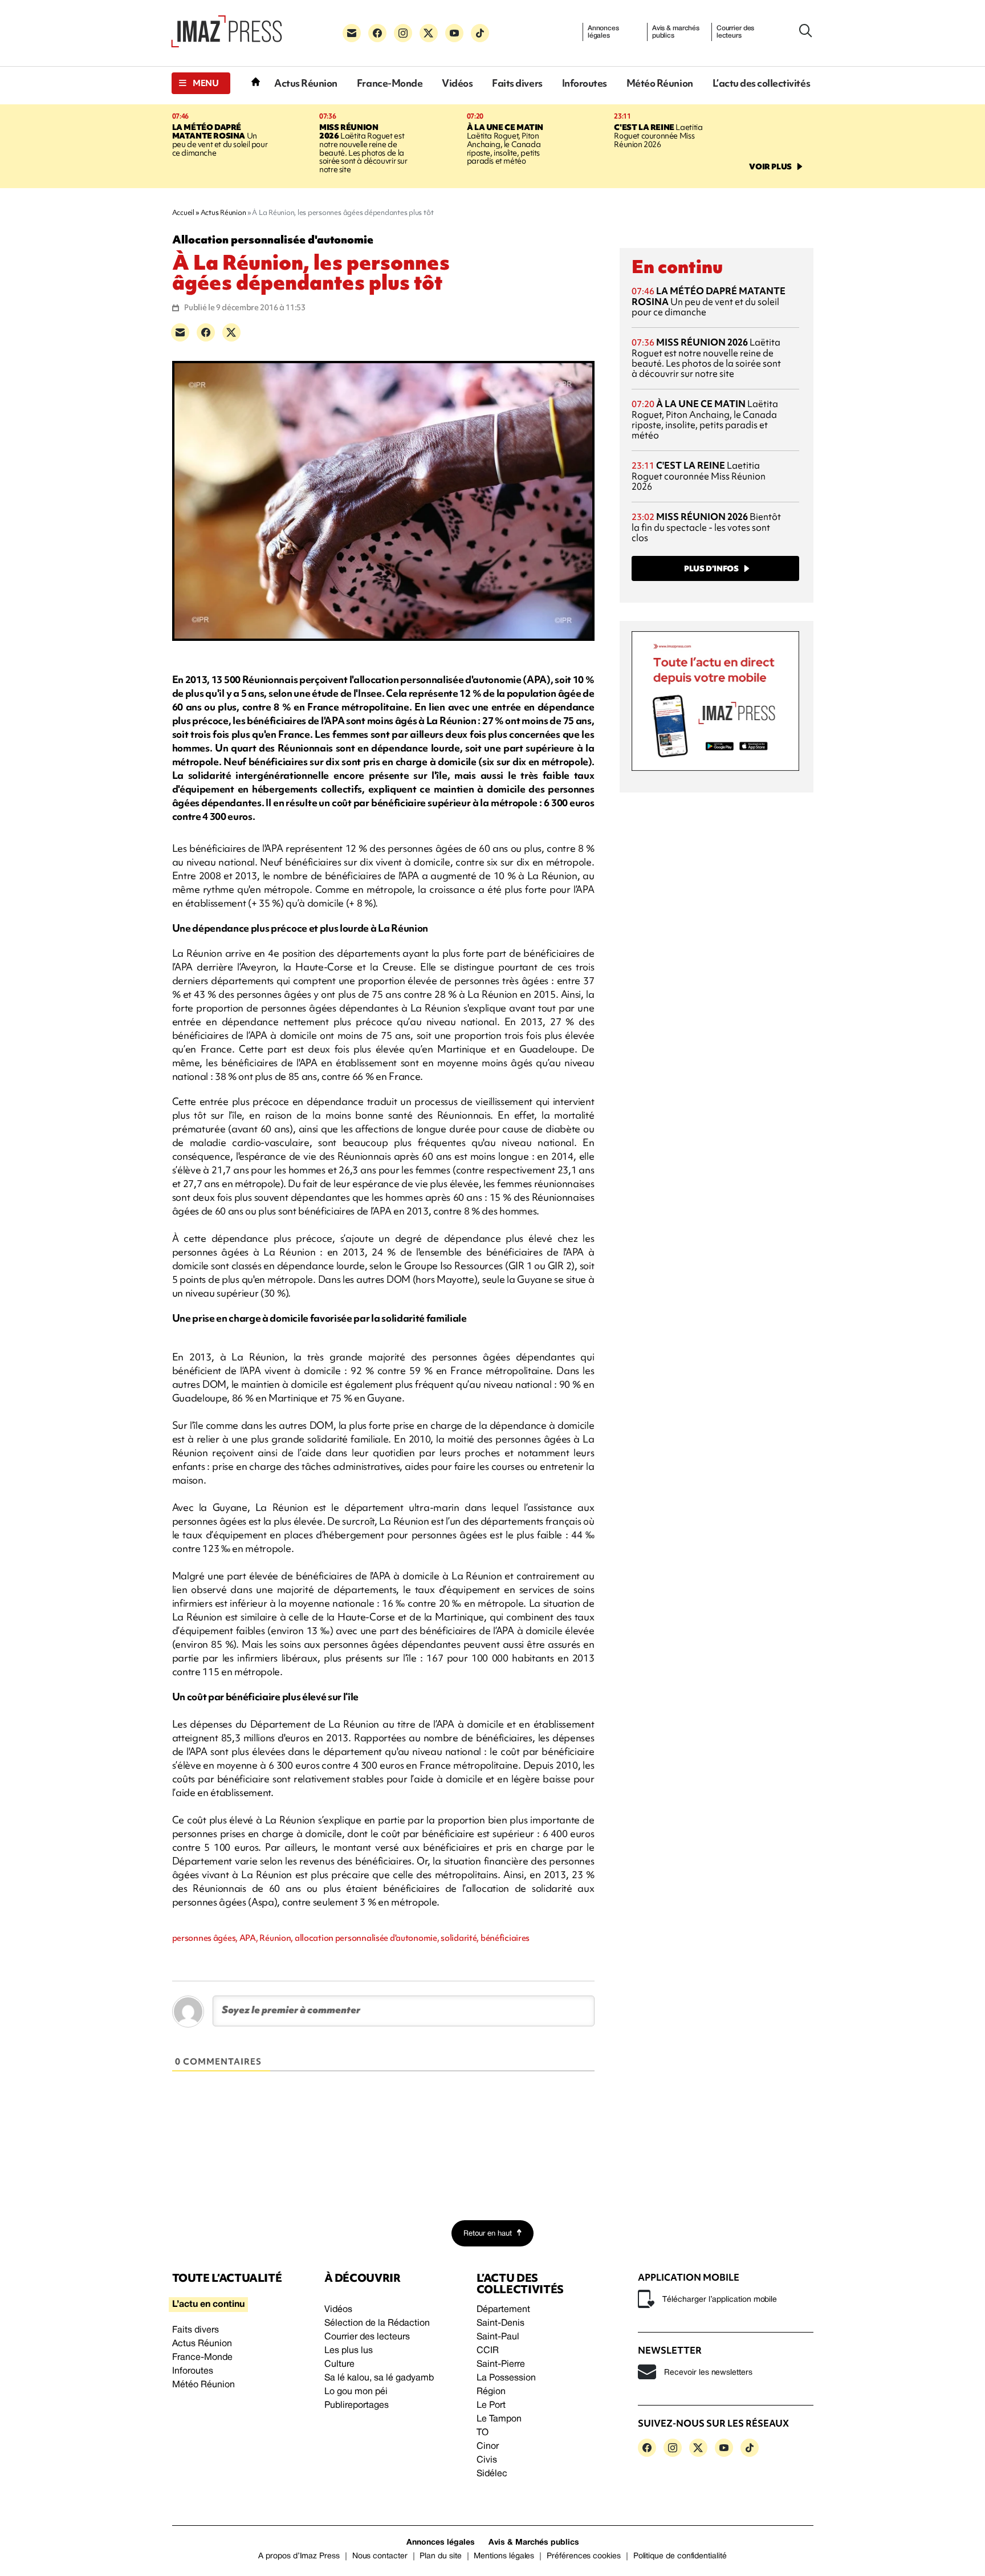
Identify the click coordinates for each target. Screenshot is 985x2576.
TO (483, 2433)
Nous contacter (380, 2556)
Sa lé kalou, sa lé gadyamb (379, 2378)
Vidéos (457, 83)
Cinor (488, 2447)
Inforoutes (585, 83)
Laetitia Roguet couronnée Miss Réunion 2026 (658, 136)
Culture (339, 2364)
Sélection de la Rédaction (377, 2323)
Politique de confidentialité (680, 2556)
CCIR (488, 2351)
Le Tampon (499, 2419)
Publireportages (357, 2406)
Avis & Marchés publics (534, 2543)
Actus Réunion (306, 83)
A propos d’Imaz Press (299, 2556)
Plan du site (440, 2556)
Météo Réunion (660, 83)
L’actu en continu (208, 2305)
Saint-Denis (500, 2323)
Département (503, 2310)
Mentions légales (504, 2556)
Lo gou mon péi (356, 2392)
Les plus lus (349, 2351)
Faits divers (517, 83)
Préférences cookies (584, 2556)
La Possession (506, 2378)
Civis (487, 2460)
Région (491, 2392)
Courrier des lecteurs (736, 32)
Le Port (491, 2406)
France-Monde (390, 83)
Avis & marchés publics (676, 32)
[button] (201, 83)
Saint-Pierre (501, 2364)
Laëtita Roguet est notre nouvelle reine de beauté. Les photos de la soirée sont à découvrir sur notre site (363, 149)
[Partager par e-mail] (180, 332)
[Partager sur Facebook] (206, 332)
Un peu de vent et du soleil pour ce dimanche (220, 140)
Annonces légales (603, 32)
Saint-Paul (498, 2337)
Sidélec (492, 2474)
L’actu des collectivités (761, 83)
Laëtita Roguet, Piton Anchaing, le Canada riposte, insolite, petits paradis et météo (505, 144)
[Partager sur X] (231, 332)
